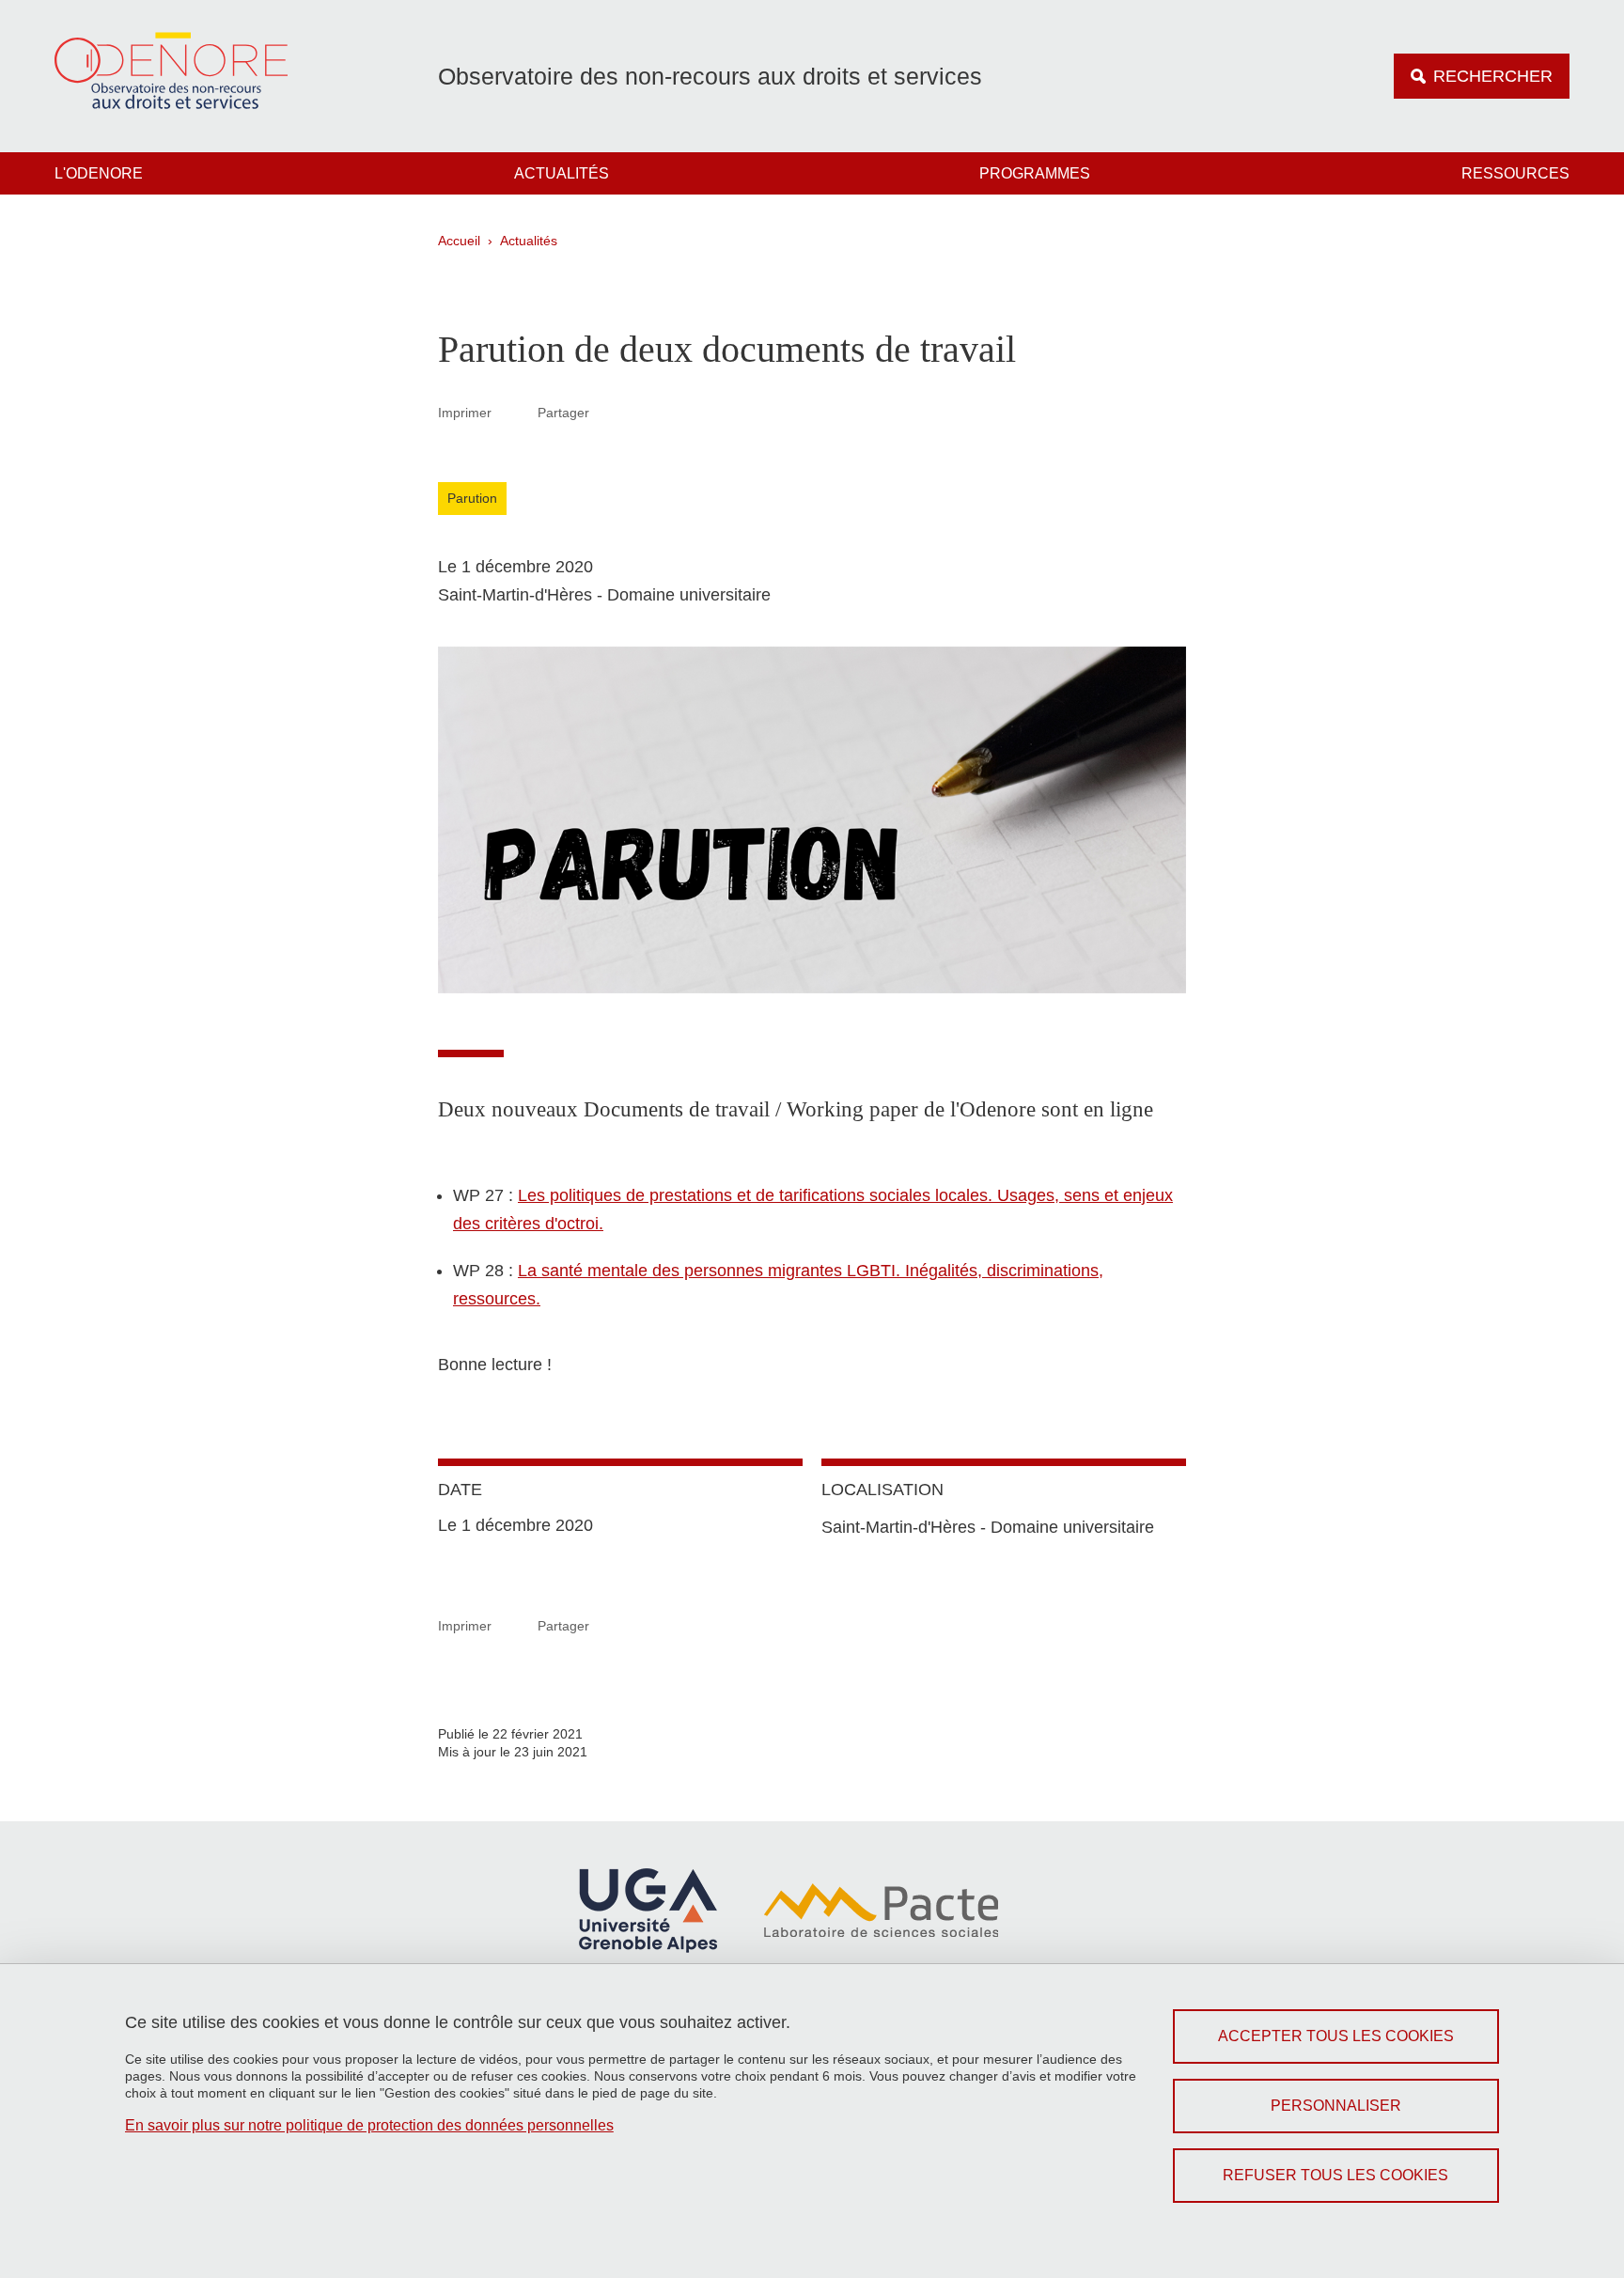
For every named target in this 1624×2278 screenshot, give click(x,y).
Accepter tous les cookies (1336, 2036)
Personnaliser (1336, 2106)
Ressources (1515, 173)
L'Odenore (99, 173)
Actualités (562, 173)
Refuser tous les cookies (1335, 2175)
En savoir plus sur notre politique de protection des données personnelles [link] (369, 2125)
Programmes (1035, 173)
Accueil (459, 241)
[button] (612, 412)
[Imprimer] (515, 412)
